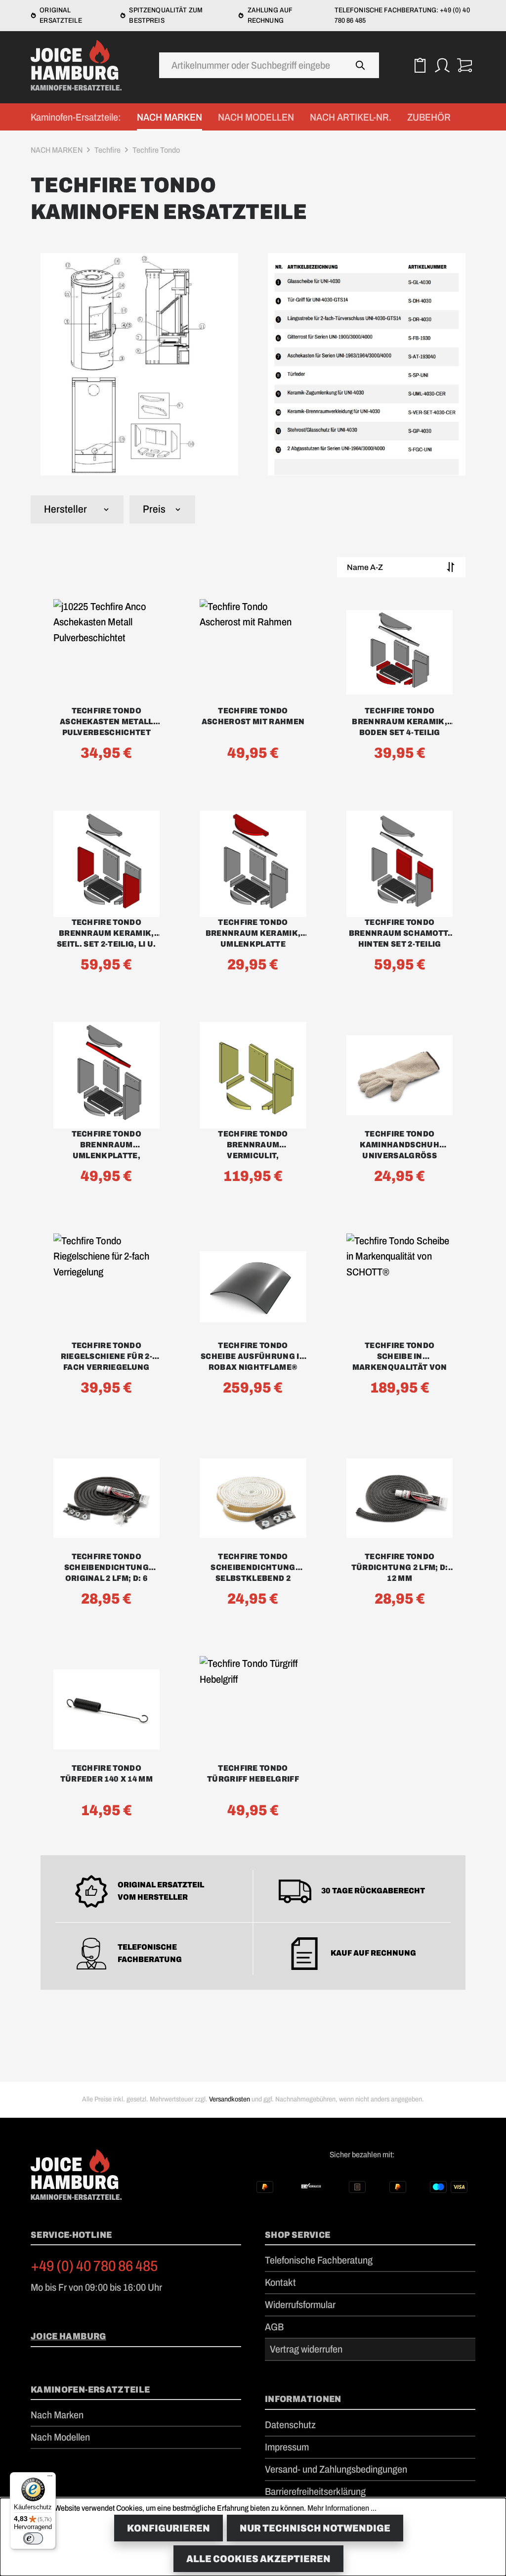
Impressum (287, 2447)
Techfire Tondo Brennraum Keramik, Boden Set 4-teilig (400, 721)
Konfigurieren (169, 2528)
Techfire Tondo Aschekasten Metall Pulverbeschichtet (106, 721)
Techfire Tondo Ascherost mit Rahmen (253, 716)
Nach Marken (57, 2415)
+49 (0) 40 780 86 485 (94, 2266)
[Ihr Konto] (442, 65)
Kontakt (280, 2282)
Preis (154, 509)
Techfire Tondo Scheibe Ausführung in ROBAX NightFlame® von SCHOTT (253, 1357)
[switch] (33, 2538)
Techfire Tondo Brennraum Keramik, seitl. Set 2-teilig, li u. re (106, 934)
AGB (274, 2327)
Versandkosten (230, 2099)
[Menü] (50, 2478)
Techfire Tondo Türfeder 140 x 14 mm (106, 1773)
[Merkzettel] (420, 65)
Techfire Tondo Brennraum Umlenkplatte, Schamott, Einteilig (106, 1145)
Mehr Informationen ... (342, 2508)
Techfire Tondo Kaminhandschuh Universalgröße (399, 1145)
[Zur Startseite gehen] (80, 65)
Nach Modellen (60, 2437)
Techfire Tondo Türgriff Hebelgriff (253, 1773)
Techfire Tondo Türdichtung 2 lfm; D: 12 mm (400, 1567)
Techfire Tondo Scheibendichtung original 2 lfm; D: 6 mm (106, 1568)
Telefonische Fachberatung (319, 2260)
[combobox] (251, 65)
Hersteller (65, 509)
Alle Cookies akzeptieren (258, 2559)
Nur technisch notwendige (315, 2528)
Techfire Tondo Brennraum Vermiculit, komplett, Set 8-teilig (253, 1145)
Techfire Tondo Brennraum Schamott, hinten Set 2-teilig (400, 933)
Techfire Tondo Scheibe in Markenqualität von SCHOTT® (400, 1357)
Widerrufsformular (300, 2305)
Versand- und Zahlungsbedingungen (336, 2469)
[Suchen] (360, 65)
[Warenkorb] (464, 65)
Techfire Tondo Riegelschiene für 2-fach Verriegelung (106, 1356)
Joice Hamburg (68, 2336)
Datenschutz (290, 2425)
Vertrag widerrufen (306, 2349)
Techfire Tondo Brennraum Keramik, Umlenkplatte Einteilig (253, 934)
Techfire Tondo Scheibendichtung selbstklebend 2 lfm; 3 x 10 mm (253, 1568)
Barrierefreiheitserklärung (315, 2491)
